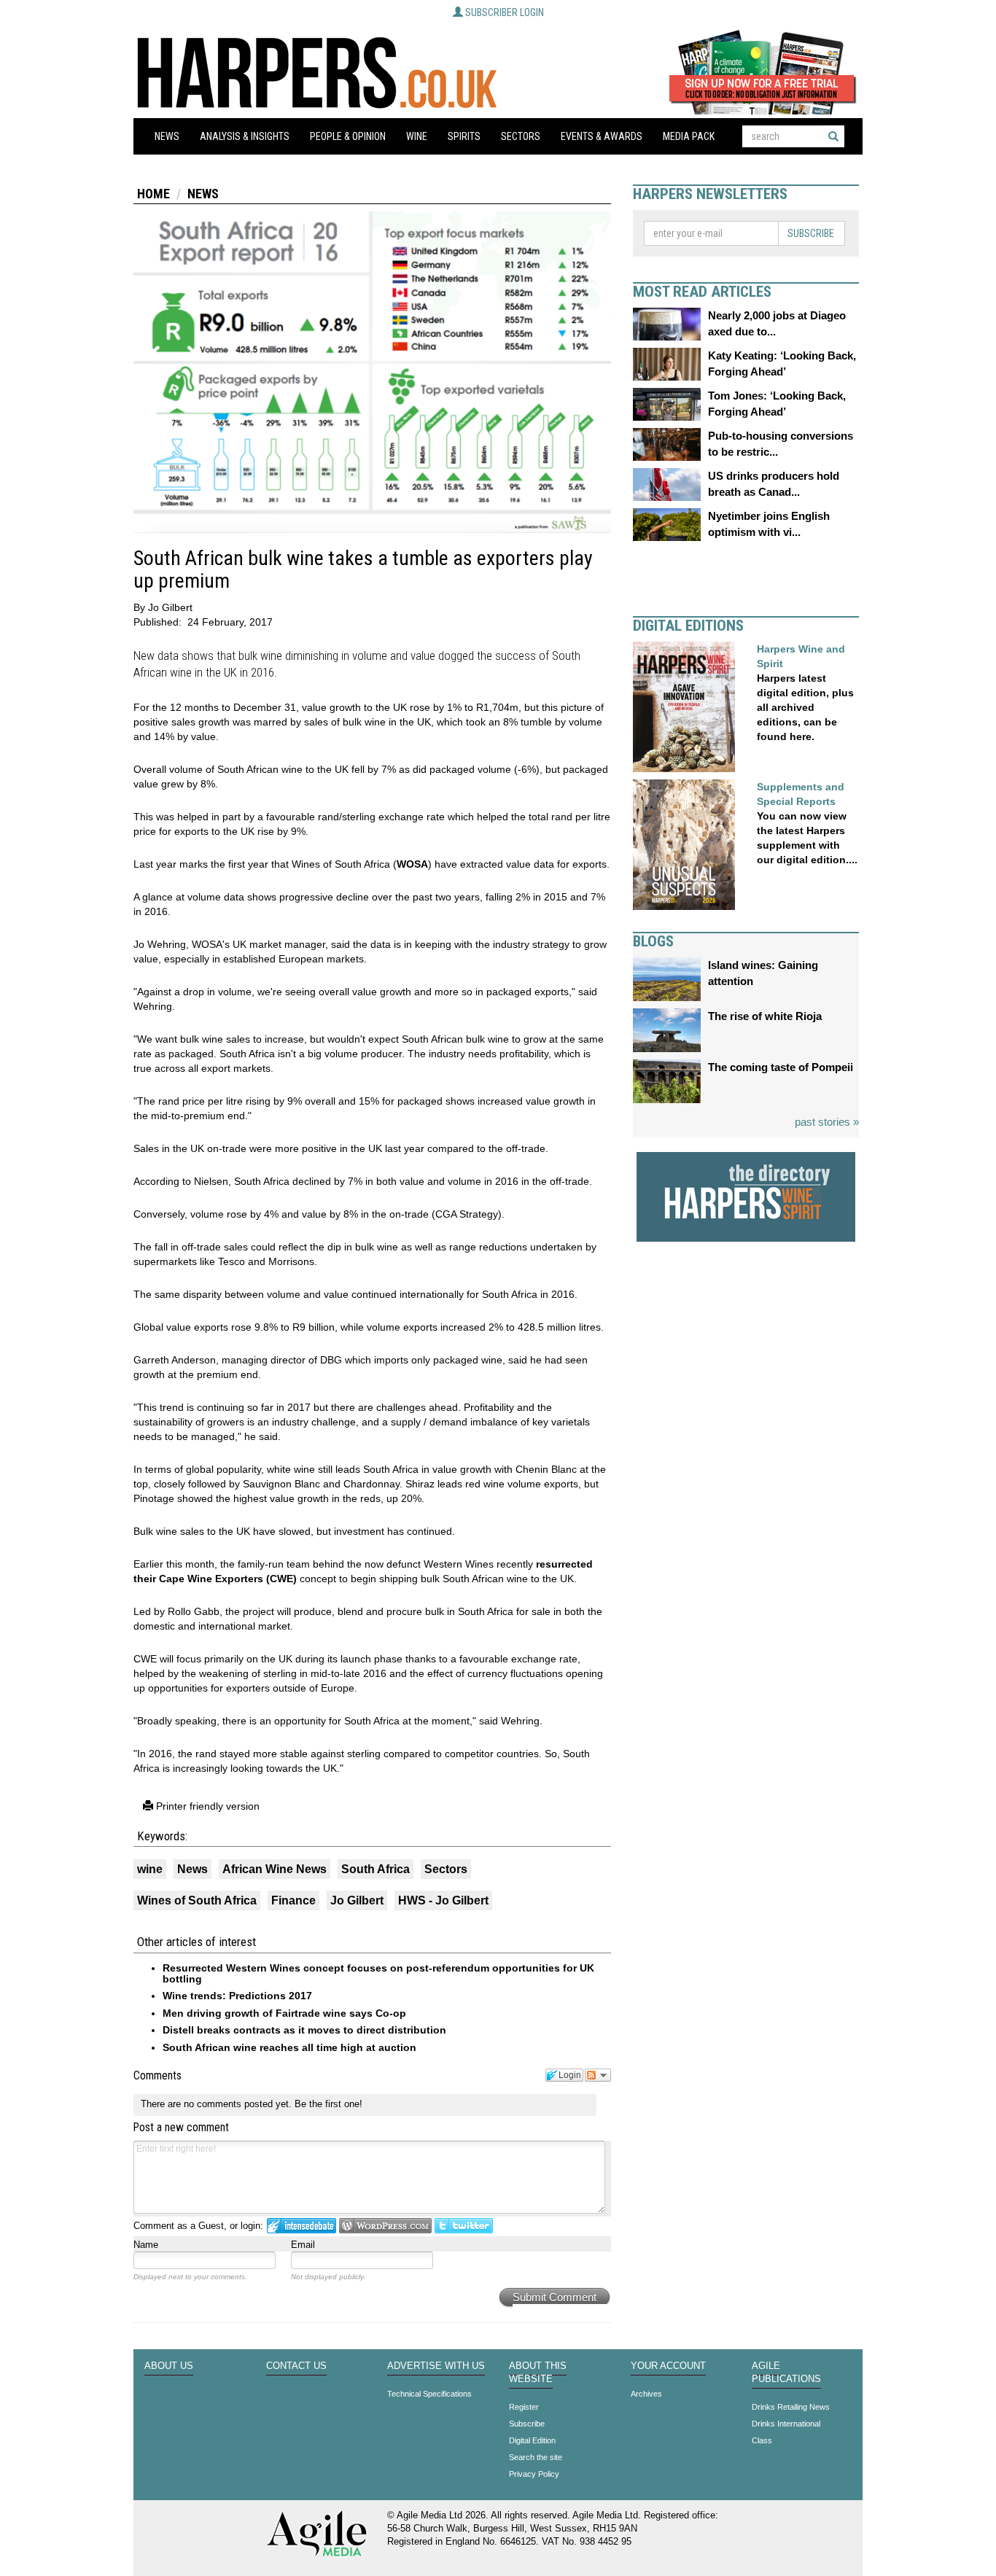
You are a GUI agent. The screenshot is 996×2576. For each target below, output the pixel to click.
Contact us (296, 2366)
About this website (538, 2373)
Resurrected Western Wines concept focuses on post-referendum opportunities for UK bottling (378, 1973)
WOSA (412, 864)
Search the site (536, 2457)
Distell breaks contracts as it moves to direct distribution (304, 2030)
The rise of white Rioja (765, 1016)
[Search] (833, 136)
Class (762, 2440)
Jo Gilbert (357, 1900)
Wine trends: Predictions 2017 (237, 1996)
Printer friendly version (206, 1806)
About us (169, 2366)
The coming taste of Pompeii (781, 1067)
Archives (646, 2394)
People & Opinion (348, 136)
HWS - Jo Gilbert (443, 1900)
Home (153, 194)
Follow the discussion (598, 2075)
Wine (417, 136)
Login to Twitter (464, 2226)
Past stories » (827, 1122)
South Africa (376, 1869)
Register (524, 2407)
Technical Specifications (429, 2394)
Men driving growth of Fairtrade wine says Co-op (284, 2013)
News (167, 136)
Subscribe (811, 233)
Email (303, 2245)
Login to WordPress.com (385, 2226)
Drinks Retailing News (791, 2407)
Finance (293, 1900)
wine (150, 1869)
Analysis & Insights (245, 136)
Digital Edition (532, 2440)
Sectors (521, 136)
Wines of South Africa (197, 1900)
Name (146, 2245)
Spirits (464, 136)
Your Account (668, 2366)
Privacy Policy (534, 2474)
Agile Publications (786, 2373)
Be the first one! (328, 2104)
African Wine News (275, 1869)
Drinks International (786, 2424)
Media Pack (689, 136)
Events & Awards (602, 136)
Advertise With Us (436, 2366)
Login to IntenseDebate (301, 2226)
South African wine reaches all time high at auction (289, 2047)
